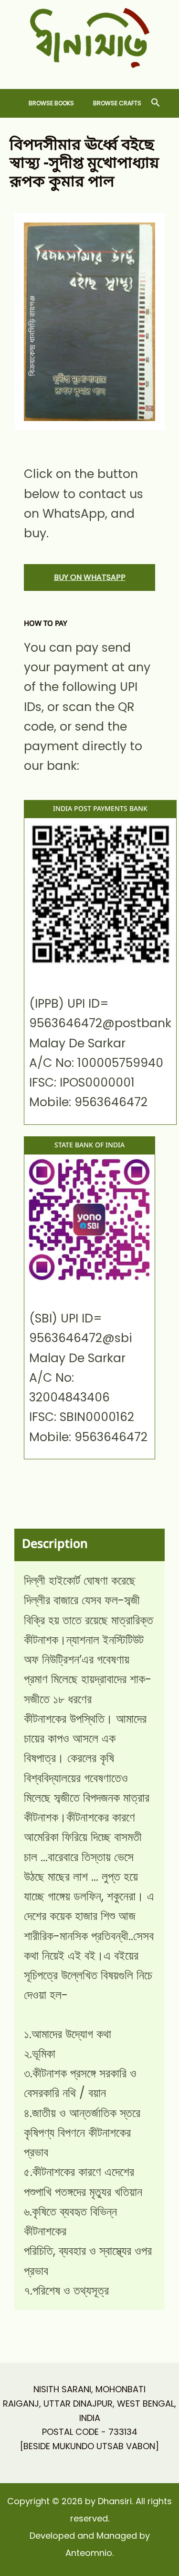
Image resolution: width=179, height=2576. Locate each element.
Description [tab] (55, 1545)
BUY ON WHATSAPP (90, 577)
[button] (156, 103)
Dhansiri (89, 75)
